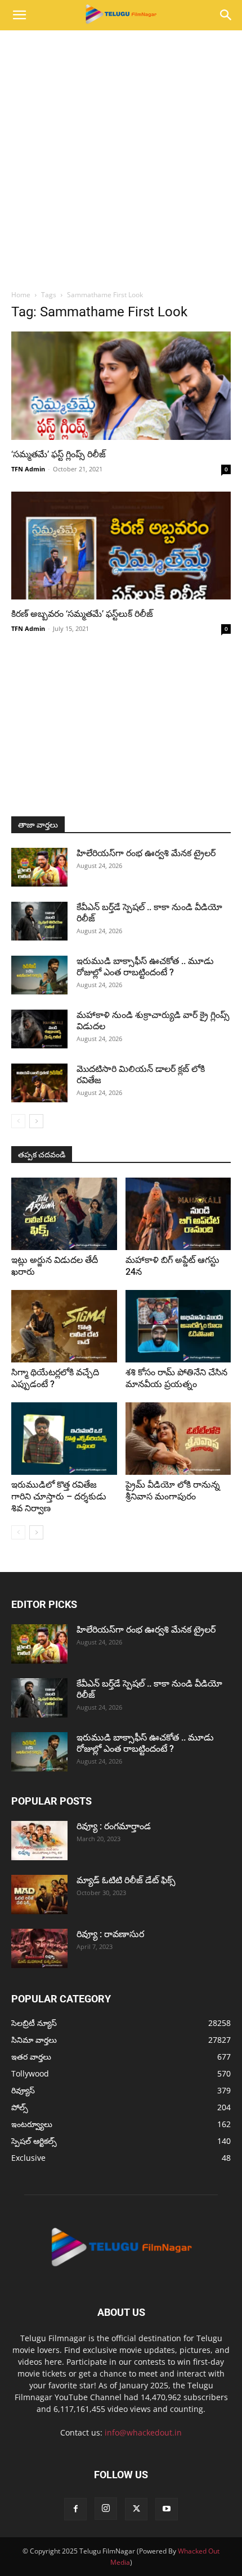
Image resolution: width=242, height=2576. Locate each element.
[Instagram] (106, 2509)
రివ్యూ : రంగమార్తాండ (114, 1826)
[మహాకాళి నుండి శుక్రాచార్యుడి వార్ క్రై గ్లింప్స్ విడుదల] (39, 1029)
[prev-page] (18, 1121)
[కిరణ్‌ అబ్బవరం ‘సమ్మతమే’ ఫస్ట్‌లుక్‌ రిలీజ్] (121, 546)
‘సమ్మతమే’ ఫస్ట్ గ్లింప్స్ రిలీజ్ (59, 454)
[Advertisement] (121, 157)
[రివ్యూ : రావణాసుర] (39, 1948)
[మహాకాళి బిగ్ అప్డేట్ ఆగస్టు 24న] (178, 1214)
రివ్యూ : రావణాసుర (110, 1934)
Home (21, 295)
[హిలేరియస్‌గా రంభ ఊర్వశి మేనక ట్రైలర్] (39, 867)
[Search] (226, 15)
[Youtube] (167, 2509)
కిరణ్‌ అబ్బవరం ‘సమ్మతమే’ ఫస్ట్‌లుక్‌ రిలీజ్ (82, 614)
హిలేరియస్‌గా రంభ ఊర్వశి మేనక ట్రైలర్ (146, 853)
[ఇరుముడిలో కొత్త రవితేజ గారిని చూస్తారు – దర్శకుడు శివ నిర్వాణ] (64, 1439)
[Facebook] (75, 2509)
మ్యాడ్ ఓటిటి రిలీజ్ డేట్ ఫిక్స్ (127, 1880)
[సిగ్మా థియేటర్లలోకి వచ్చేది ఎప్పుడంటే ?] (64, 1326)
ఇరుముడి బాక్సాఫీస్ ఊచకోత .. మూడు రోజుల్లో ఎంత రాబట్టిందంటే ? (145, 967)
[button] (19, 15)
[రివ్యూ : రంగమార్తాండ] (39, 1841)
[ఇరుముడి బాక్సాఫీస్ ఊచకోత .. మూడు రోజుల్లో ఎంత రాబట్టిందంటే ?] (39, 975)
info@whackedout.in (143, 2432)
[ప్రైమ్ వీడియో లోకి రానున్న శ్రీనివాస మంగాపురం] (178, 1439)
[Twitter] (136, 2509)
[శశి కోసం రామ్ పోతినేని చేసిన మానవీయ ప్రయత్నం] (178, 1326)
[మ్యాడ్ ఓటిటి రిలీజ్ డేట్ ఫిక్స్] (39, 1894)
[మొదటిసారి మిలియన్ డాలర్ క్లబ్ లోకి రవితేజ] (39, 1083)
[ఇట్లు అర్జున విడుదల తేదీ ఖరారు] (64, 1214)
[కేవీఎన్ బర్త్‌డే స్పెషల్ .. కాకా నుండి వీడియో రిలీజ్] (39, 921)
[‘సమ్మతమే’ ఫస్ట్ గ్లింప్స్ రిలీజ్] (121, 386)
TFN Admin (28, 469)
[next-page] (36, 1121)
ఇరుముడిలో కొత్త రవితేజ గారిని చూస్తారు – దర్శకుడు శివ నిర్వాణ (59, 1496)
